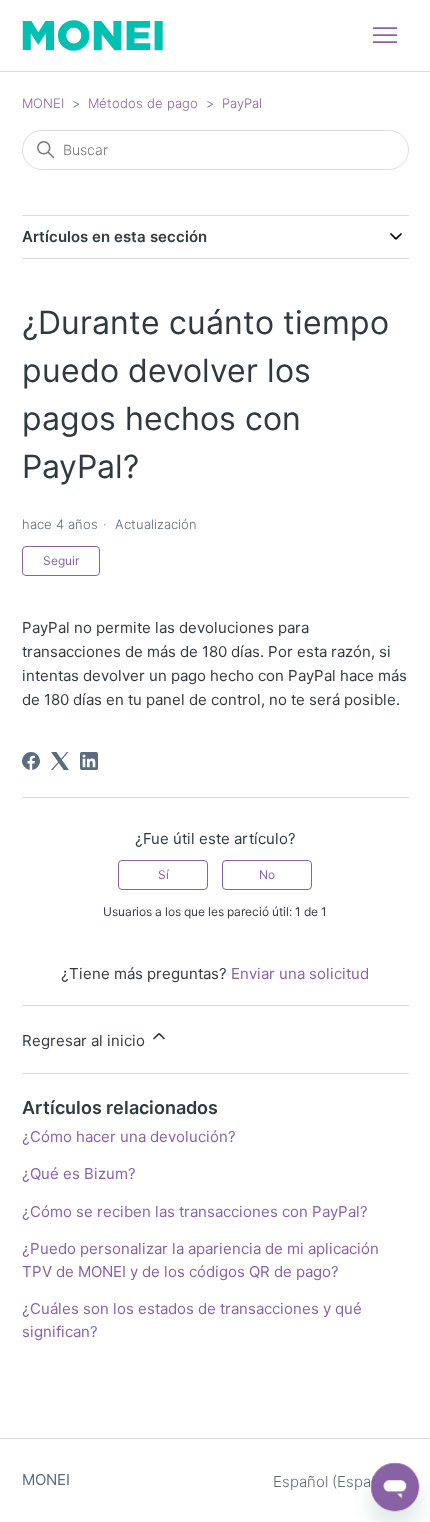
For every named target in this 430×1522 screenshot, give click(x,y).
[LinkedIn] (89, 761)
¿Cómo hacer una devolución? (129, 1136)
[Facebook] (31, 761)
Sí (163, 874)
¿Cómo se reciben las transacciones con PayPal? (195, 1211)
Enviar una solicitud (300, 973)
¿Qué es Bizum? (79, 1173)
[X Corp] (60, 761)
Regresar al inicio (85, 1040)
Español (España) (335, 1481)
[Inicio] (92, 35)
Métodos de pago (143, 103)
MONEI (43, 103)
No (267, 874)
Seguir (61, 560)
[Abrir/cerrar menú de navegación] (385, 36)
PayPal (242, 103)
